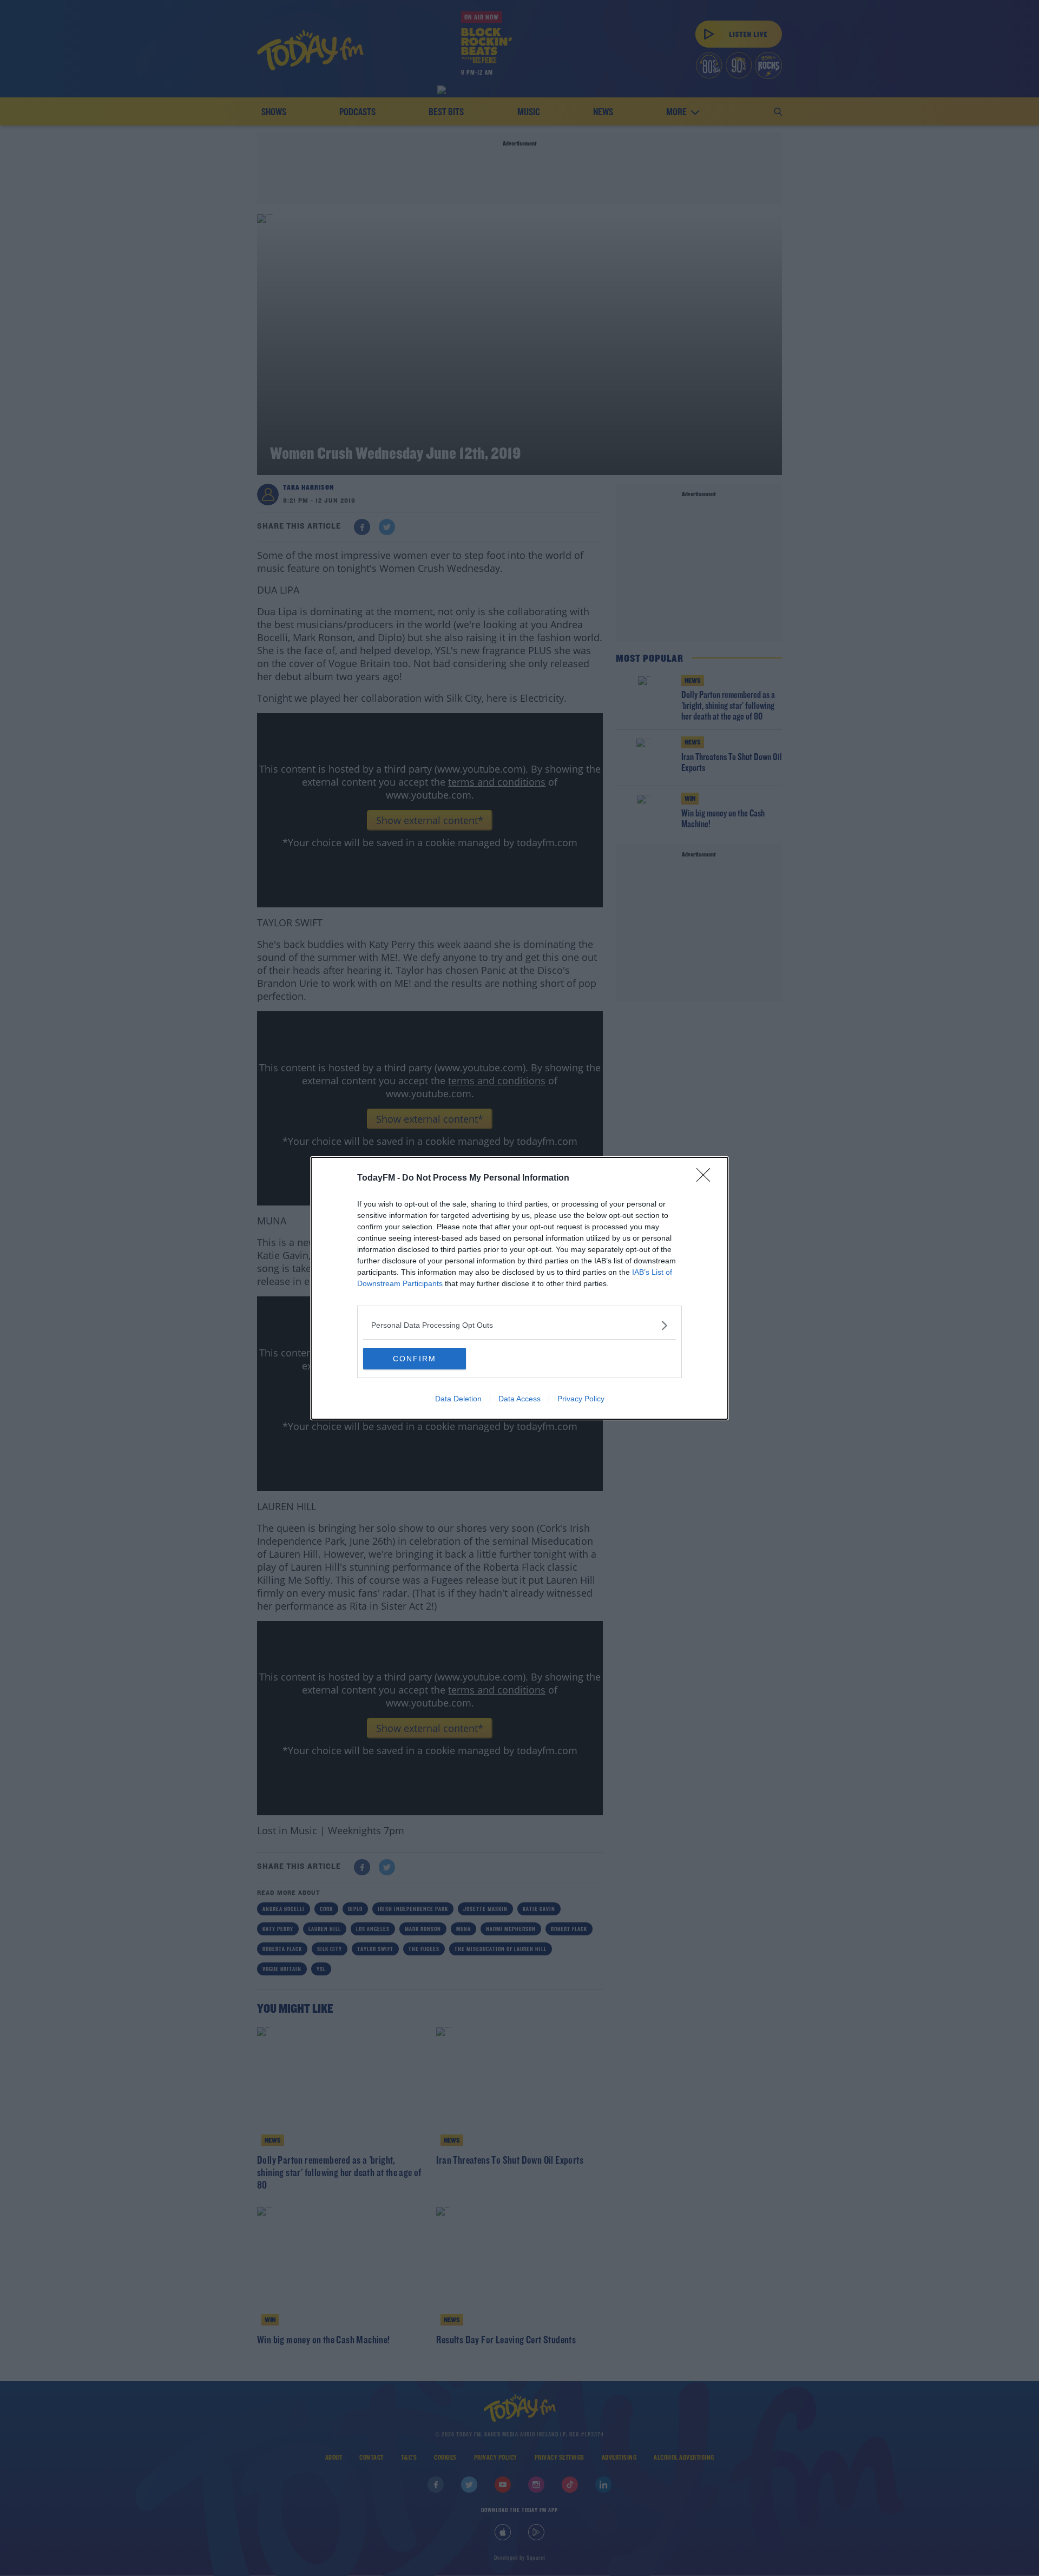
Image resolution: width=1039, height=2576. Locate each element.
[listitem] (519, 1325)
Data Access (519, 1399)
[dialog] (519, 1288)
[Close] (707, 1178)
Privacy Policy (581, 1399)
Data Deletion (458, 1399)
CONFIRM (415, 1359)
